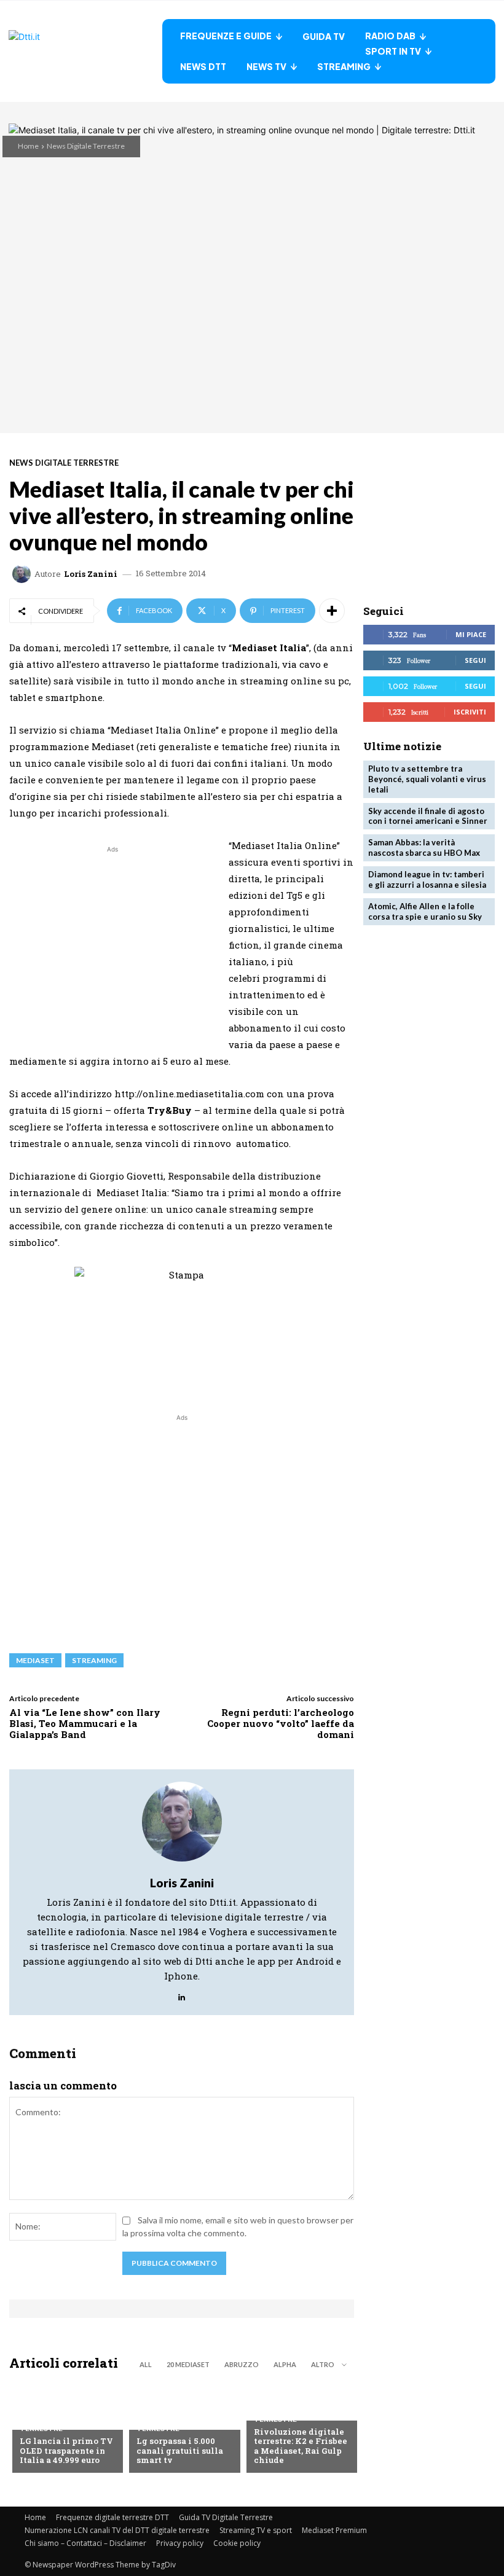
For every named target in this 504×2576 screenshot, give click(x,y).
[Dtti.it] (85, 51)
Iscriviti (470, 712)
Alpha (285, 2364)
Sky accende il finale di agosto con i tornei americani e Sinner (428, 816)
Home (28, 146)
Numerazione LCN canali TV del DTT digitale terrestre (117, 2530)
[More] (332, 611)
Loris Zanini (91, 574)
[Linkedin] (182, 1994)
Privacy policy (180, 2543)
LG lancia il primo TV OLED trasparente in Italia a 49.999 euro (66, 2450)
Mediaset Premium (334, 2530)
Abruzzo (242, 2364)
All (146, 2364)
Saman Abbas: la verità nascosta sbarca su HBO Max (424, 848)
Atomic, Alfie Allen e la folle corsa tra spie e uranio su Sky (425, 911)
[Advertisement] (112, 942)
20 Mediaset (188, 2364)
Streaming (94, 1660)
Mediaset (35, 1660)
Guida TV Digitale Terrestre (226, 2517)
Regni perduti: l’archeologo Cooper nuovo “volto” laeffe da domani (281, 1723)
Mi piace (471, 634)
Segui (475, 660)
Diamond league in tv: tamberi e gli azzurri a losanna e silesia (427, 879)
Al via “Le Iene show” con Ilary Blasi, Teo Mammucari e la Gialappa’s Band (85, 1723)
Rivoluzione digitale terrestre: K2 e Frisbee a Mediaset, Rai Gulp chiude (301, 2446)
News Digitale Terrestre (86, 146)
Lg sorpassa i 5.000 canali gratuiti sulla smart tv (180, 2450)
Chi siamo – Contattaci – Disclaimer (85, 2543)
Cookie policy (237, 2543)
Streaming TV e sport (256, 2530)
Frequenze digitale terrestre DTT (112, 2517)
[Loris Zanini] (23, 574)
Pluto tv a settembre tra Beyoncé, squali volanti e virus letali (427, 779)
